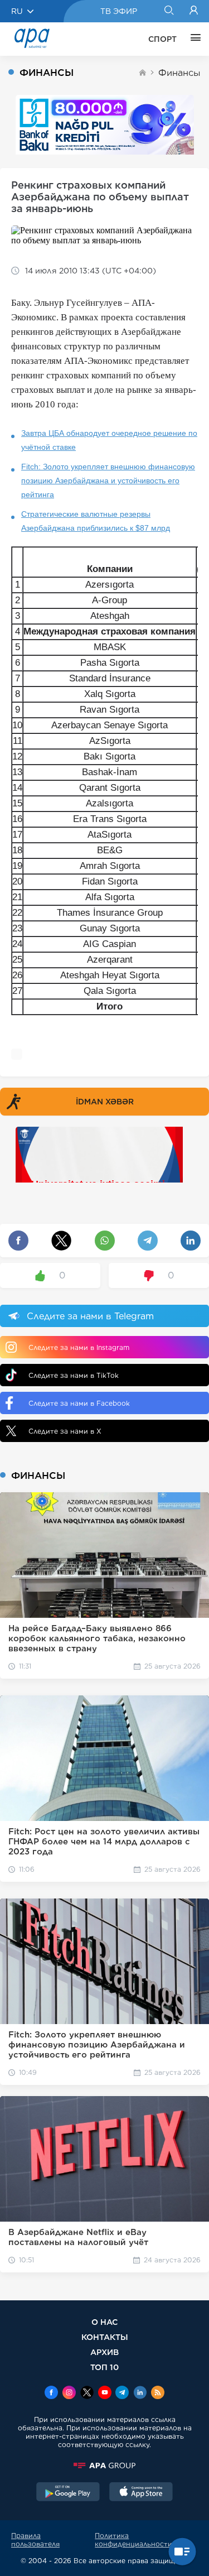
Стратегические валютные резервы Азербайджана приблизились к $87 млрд (96, 521)
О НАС (104, 2322)
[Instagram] (69, 2394)
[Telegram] (122, 2394)
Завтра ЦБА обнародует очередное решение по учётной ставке (109, 440)
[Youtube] (105, 2394)
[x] (87, 2394)
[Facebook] (51, 2394)
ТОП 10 (104, 2367)
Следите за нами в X (65, 1431)
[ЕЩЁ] (193, 39)
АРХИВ (104, 2352)
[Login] (194, 11)
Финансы (179, 73)
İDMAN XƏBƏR (105, 1102)
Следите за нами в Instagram (79, 1347)
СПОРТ (162, 39)
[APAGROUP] (104, 2466)
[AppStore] (141, 2493)
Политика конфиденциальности (133, 2540)
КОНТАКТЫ (105, 2337)
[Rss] (158, 2394)
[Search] (169, 11)
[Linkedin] (140, 2394)
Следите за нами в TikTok (74, 1375)
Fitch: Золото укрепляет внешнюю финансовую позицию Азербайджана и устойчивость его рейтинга (108, 480)
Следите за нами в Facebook (79, 1403)
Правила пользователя (35, 2540)
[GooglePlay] (68, 2493)
